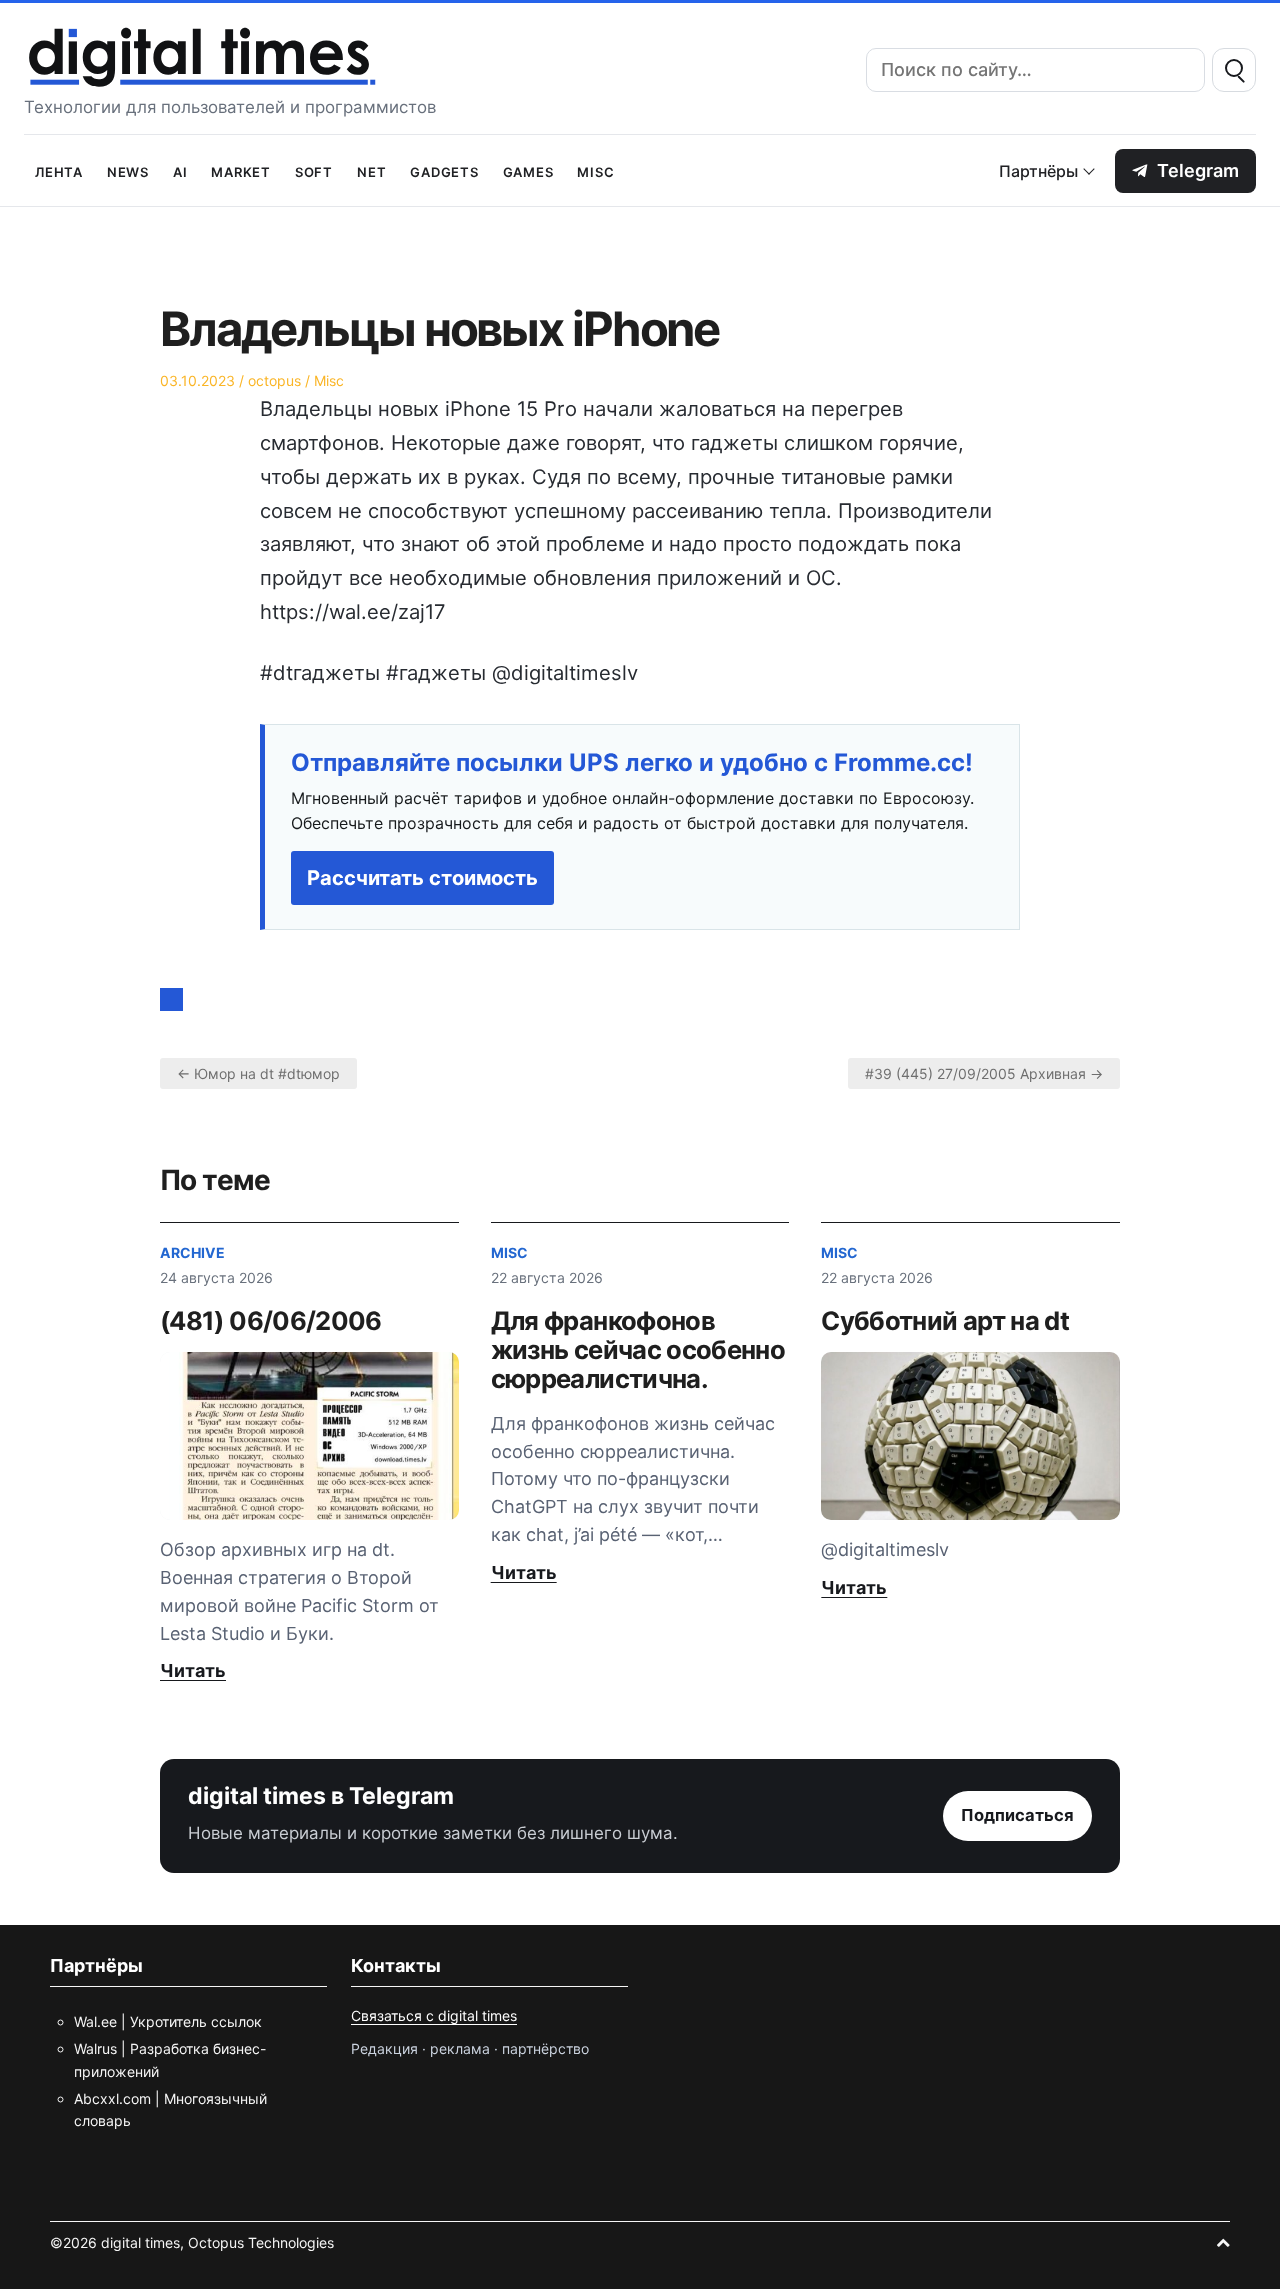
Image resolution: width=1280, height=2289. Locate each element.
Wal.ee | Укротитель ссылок (168, 2021)
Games (528, 170)
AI (180, 170)
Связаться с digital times (434, 2015)
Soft (314, 170)
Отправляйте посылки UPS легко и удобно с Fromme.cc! (632, 763)
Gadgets (444, 170)
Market (241, 170)
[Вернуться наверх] (1223, 2242)
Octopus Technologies (261, 2242)
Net (371, 170)
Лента (59, 170)
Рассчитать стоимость (422, 877)
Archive (192, 1252)
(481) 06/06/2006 (271, 1320)
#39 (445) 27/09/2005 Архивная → (984, 1073)
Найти (1234, 70)
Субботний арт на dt (945, 1320)
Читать (193, 1670)
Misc (595, 170)
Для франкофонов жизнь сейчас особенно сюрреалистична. (638, 1349)
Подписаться (1017, 1815)
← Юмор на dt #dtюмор (258, 1073)
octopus (274, 380)
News (128, 170)
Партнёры (1038, 171)
